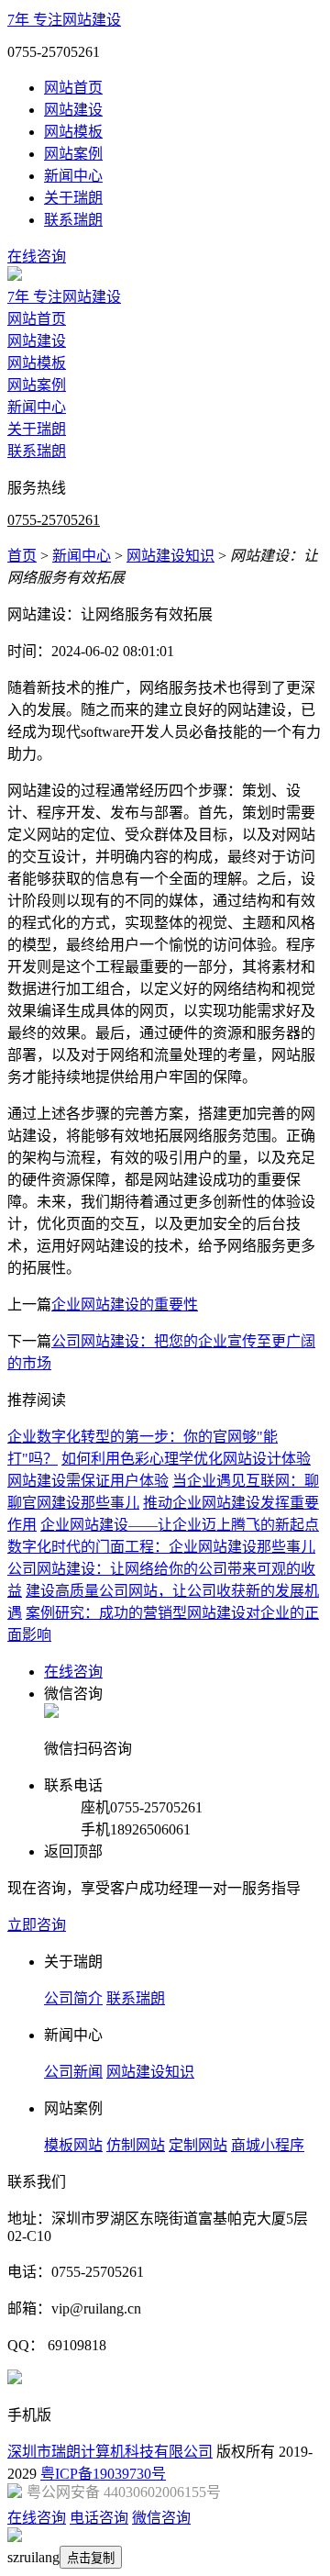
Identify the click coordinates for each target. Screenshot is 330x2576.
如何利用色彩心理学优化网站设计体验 (186, 1459)
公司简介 (73, 1998)
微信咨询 (161, 2518)
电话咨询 (99, 2518)
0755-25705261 (54, 520)
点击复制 (91, 2558)
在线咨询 (37, 256)
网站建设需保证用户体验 (88, 1481)
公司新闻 (73, 2072)
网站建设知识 (170, 556)
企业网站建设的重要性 (125, 1305)
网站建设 (73, 110)
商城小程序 (268, 2145)
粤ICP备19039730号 (103, 2474)
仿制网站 (136, 2145)
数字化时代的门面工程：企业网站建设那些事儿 (161, 1547)
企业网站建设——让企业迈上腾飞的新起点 (180, 1525)
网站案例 (73, 154)
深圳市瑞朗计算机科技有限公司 (110, 2452)
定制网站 (198, 2145)
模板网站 (73, 2145)
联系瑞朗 (73, 220)
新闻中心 (73, 176)
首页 (22, 556)
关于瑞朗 (73, 198)
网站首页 (73, 88)
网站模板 (73, 132)
